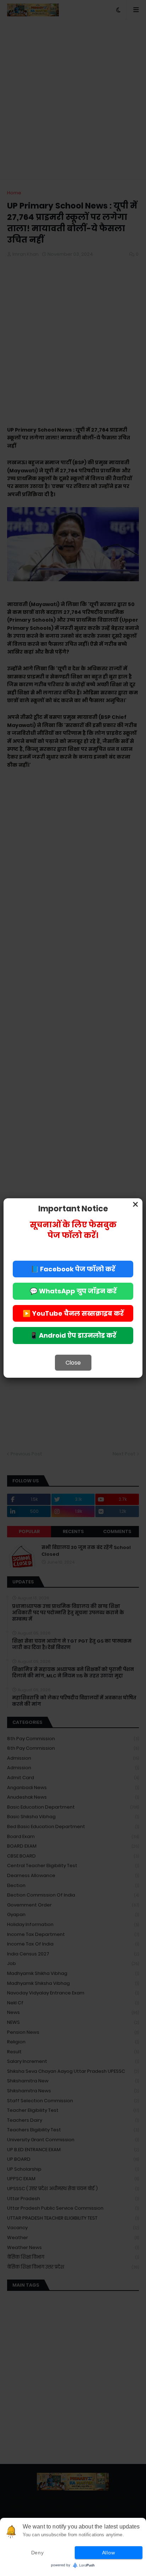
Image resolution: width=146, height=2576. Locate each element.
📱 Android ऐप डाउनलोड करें (73, 1335)
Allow (109, 2553)
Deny (38, 2553)
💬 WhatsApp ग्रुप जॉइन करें (73, 1291)
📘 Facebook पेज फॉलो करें (73, 1269)
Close (73, 1363)
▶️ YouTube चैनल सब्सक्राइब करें (73, 1313)
